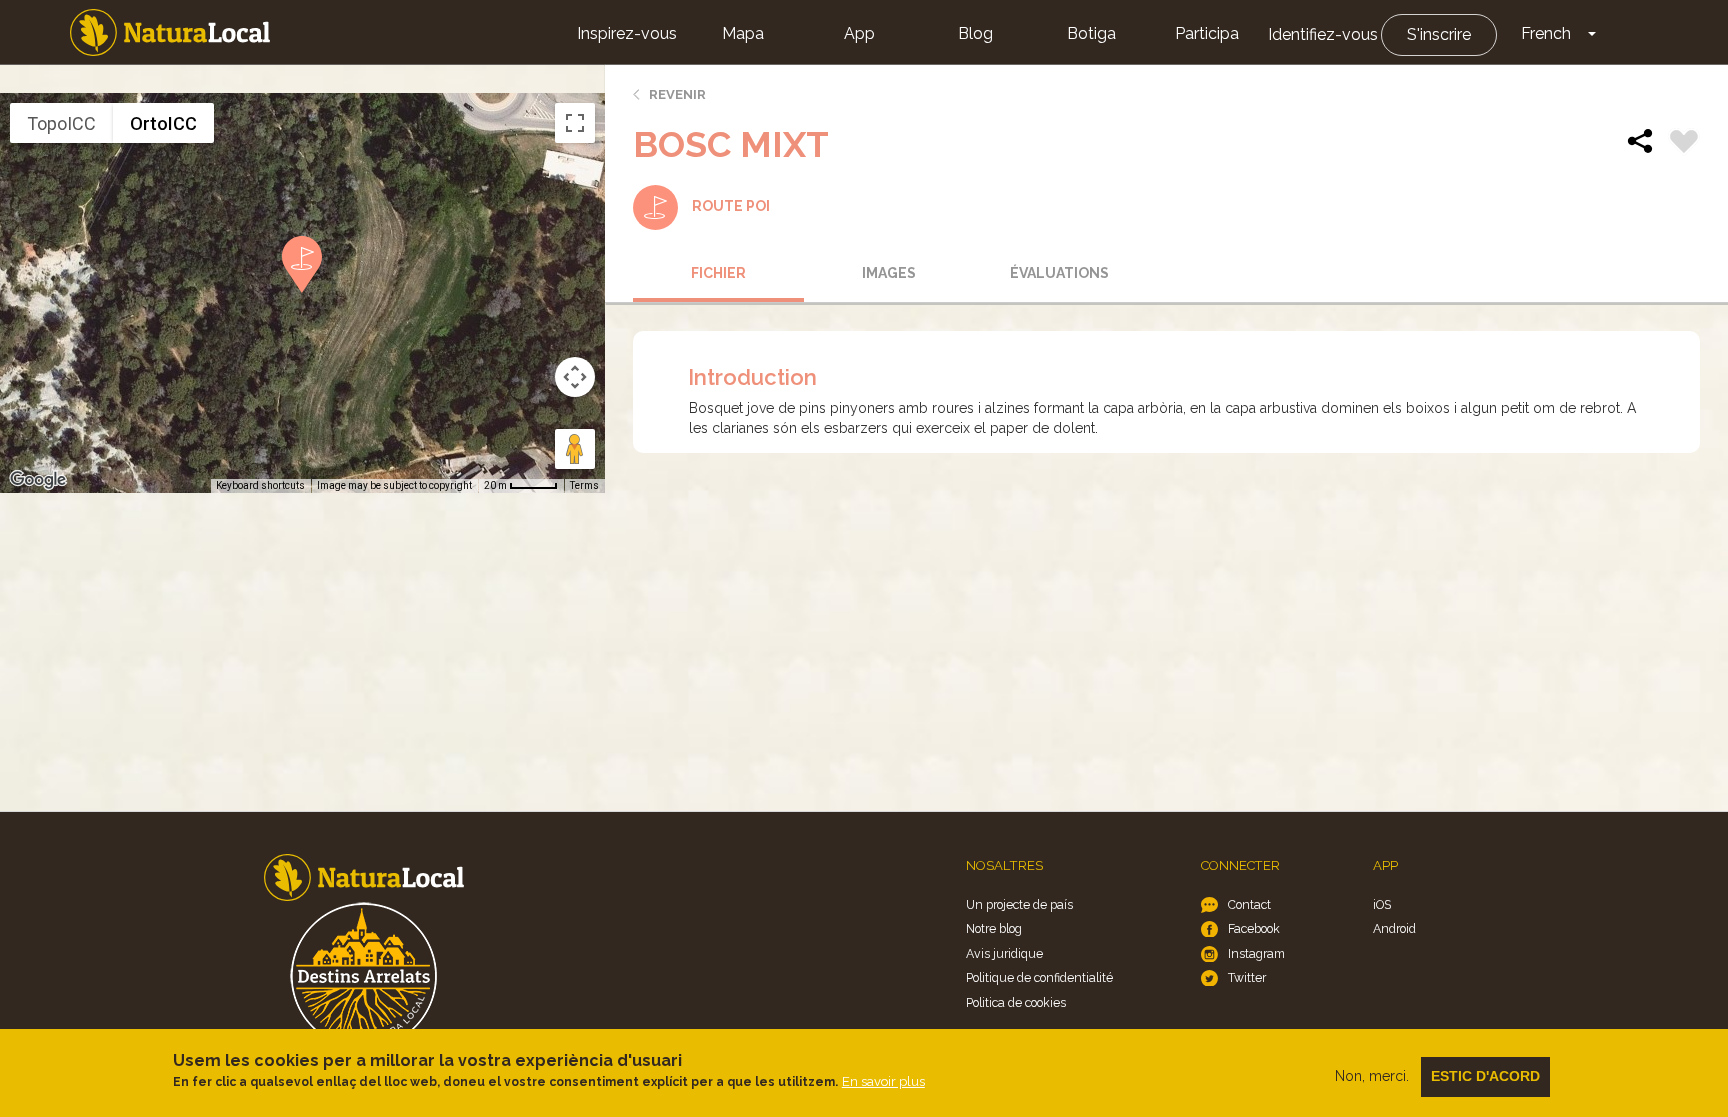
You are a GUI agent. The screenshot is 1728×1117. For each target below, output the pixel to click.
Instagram (1256, 953)
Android (1394, 928)
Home (170, 32)
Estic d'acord (1485, 1076)
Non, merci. (1372, 1076)
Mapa (743, 33)
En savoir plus (883, 1081)
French (1546, 33)
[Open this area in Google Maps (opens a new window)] (38, 480)
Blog (975, 33)
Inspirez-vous (627, 33)
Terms (584, 485)
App (859, 33)
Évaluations (1059, 273)
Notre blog (994, 928)
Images (889, 273)
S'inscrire (1439, 34)
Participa (1207, 33)
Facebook (1254, 928)
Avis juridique (1004, 953)
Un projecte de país (1019, 904)
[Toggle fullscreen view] (575, 123)
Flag (1684, 144)
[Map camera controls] (575, 377)
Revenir (677, 94)
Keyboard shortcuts (260, 485)
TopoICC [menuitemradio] (61, 123)
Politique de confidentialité (1039, 977)
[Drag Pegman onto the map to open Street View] (575, 449)
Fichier (718, 273)
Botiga (1091, 33)
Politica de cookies (1016, 1002)
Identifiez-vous (1323, 34)
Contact (1249, 904)
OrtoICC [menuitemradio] (163, 123)
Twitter (1247, 977)
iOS (1382, 904)
